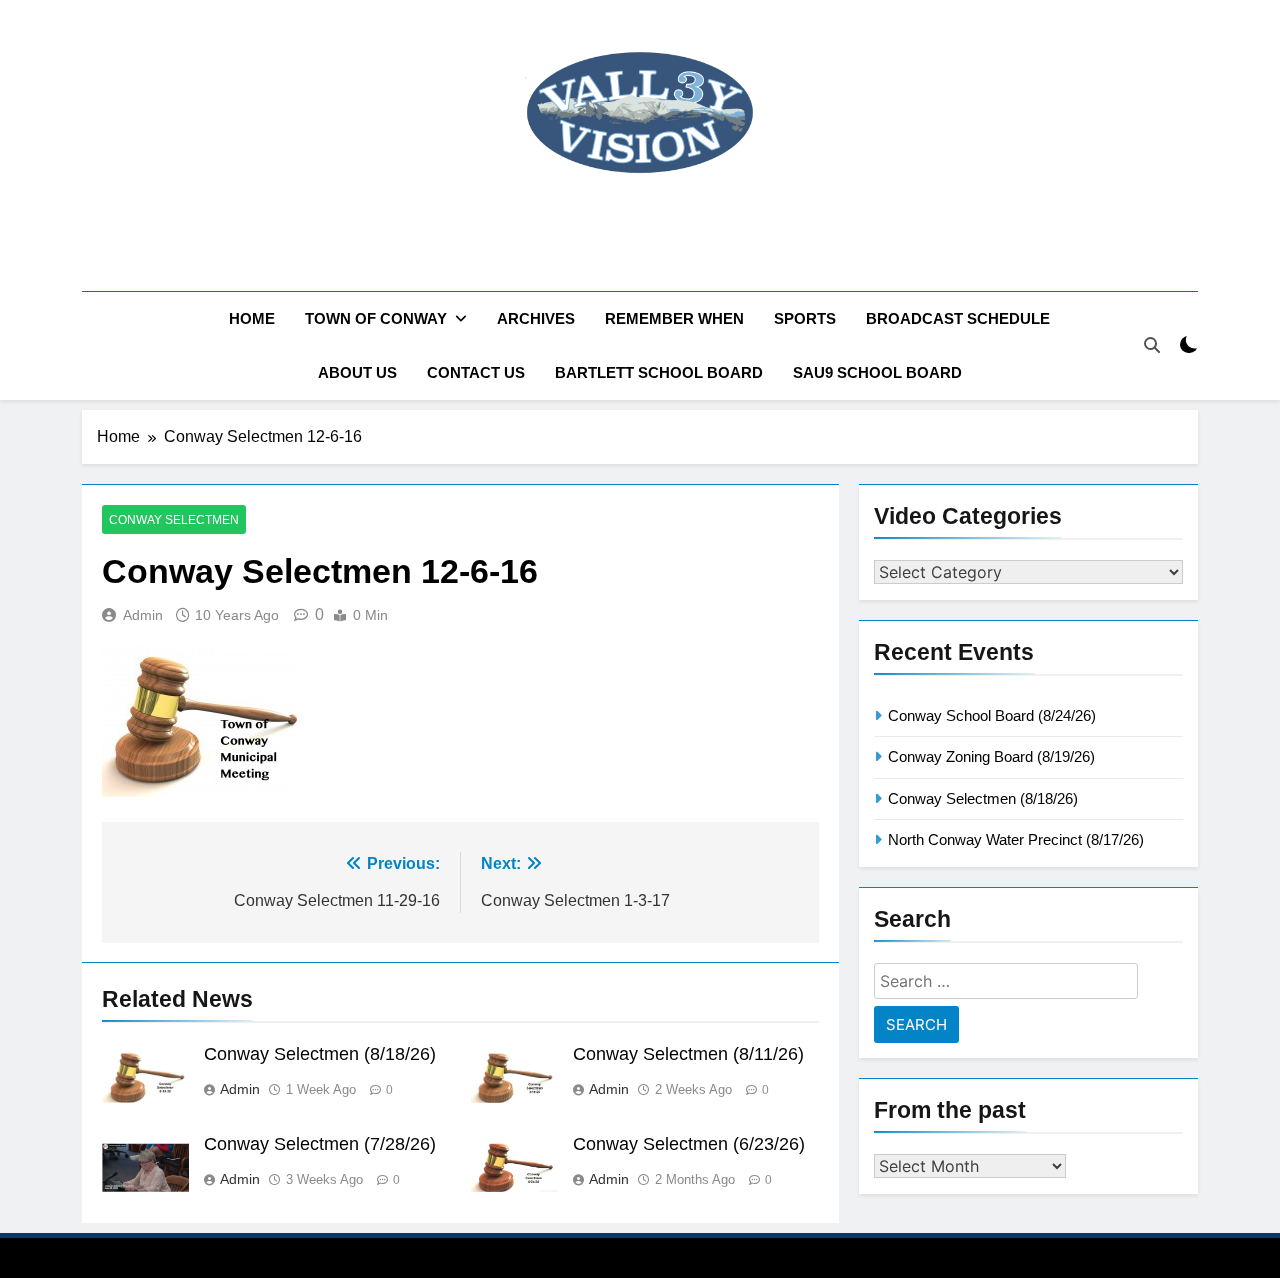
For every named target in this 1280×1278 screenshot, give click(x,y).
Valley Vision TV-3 (640, 234)
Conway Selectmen (174, 520)
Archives (536, 318)
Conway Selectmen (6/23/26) (689, 1144)
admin (143, 615)
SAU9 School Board (877, 372)
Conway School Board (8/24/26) (992, 715)
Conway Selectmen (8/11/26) (688, 1054)
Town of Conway (376, 318)
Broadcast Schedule (958, 318)
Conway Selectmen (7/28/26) (320, 1144)
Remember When (674, 318)
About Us (357, 372)
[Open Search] (1152, 345)
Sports (805, 318)
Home (252, 318)
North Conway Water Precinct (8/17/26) (1016, 839)
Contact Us (476, 372)
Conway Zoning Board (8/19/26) (991, 756)
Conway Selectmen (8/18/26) (320, 1054)
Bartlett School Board (659, 372)
